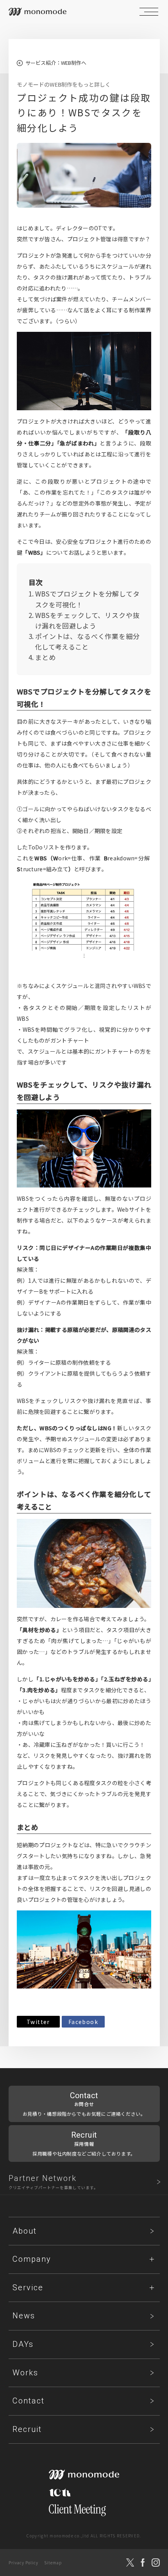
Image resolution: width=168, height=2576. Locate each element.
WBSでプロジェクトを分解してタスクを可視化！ (87, 599)
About (25, 2231)
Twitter (38, 2022)
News (24, 2316)
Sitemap (53, 2563)
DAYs (23, 2344)
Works (25, 2373)
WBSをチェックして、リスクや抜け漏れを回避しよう (87, 620)
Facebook (83, 2022)
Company (32, 2259)
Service (28, 2288)
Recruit (27, 2429)
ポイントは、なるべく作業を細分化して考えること (87, 641)
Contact (29, 2401)
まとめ (45, 657)
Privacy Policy (23, 2563)
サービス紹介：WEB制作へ (56, 63)
